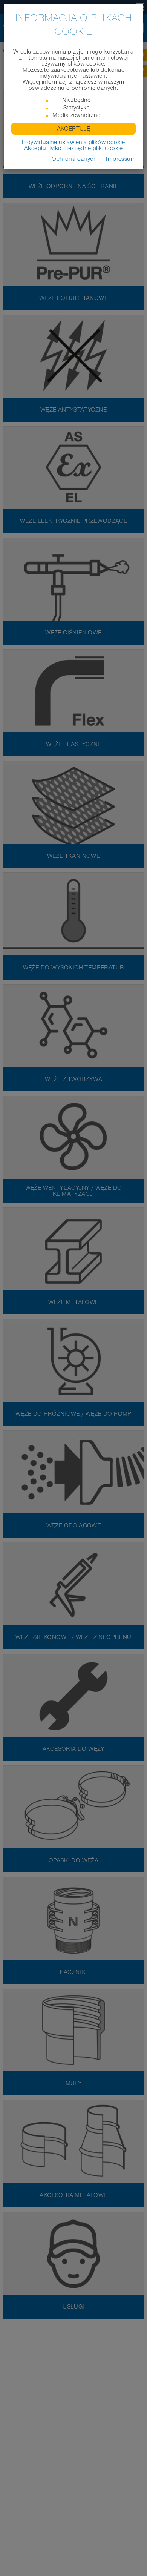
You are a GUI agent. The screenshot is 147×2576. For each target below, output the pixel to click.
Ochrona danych (74, 159)
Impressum (121, 159)
